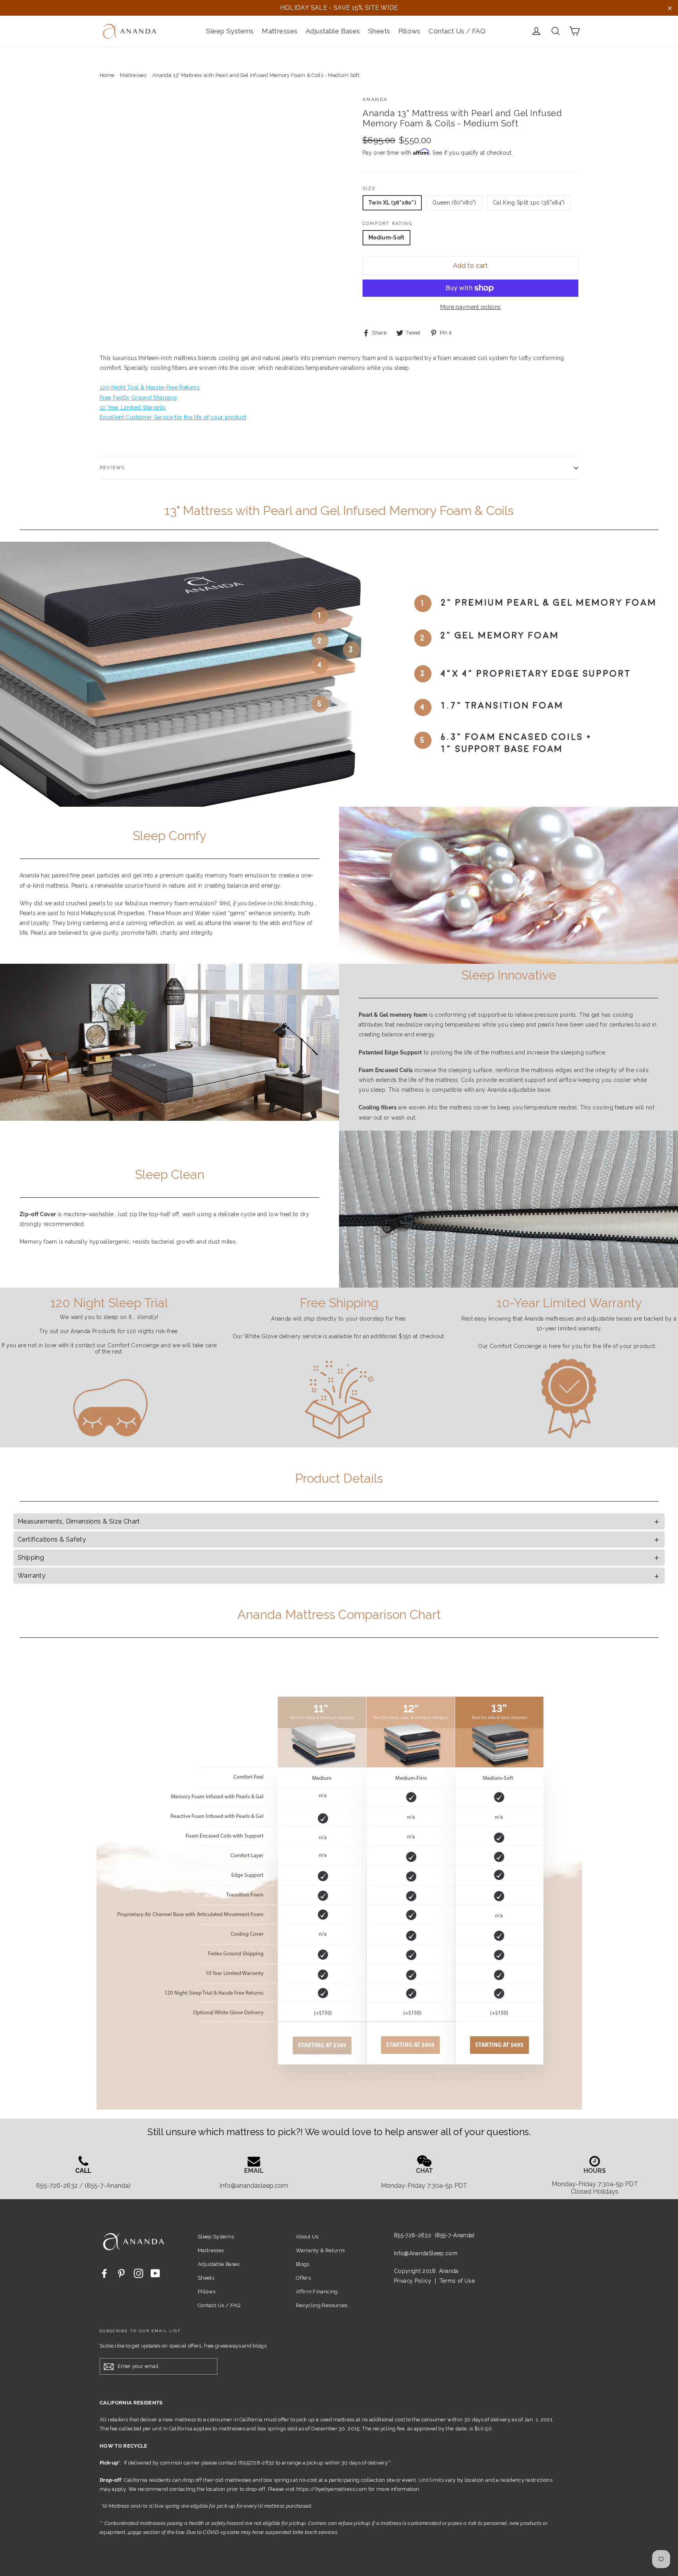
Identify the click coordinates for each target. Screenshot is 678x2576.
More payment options (471, 307)
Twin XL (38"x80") (392, 203)
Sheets (379, 31)
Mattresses (280, 31)
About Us (307, 2237)
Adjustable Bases (333, 31)
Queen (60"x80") (454, 203)
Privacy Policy (413, 2281)
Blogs (303, 2264)
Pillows (409, 31)
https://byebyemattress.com (332, 2489)
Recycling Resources (322, 2305)
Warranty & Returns (320, 2250)
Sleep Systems (230, 31)
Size (369, 189)
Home (107, 75)
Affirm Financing (317, 2292)
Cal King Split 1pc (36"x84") (529, 203)
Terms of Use (457, 2281)
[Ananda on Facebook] (104, 2273)
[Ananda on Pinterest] (121, 2273)
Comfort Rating (387, 224)
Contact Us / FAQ (457, 31)
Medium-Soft (386, 238)
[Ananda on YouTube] (155, 2273)
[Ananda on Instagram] (139, 2273)
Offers (303, 2278)
